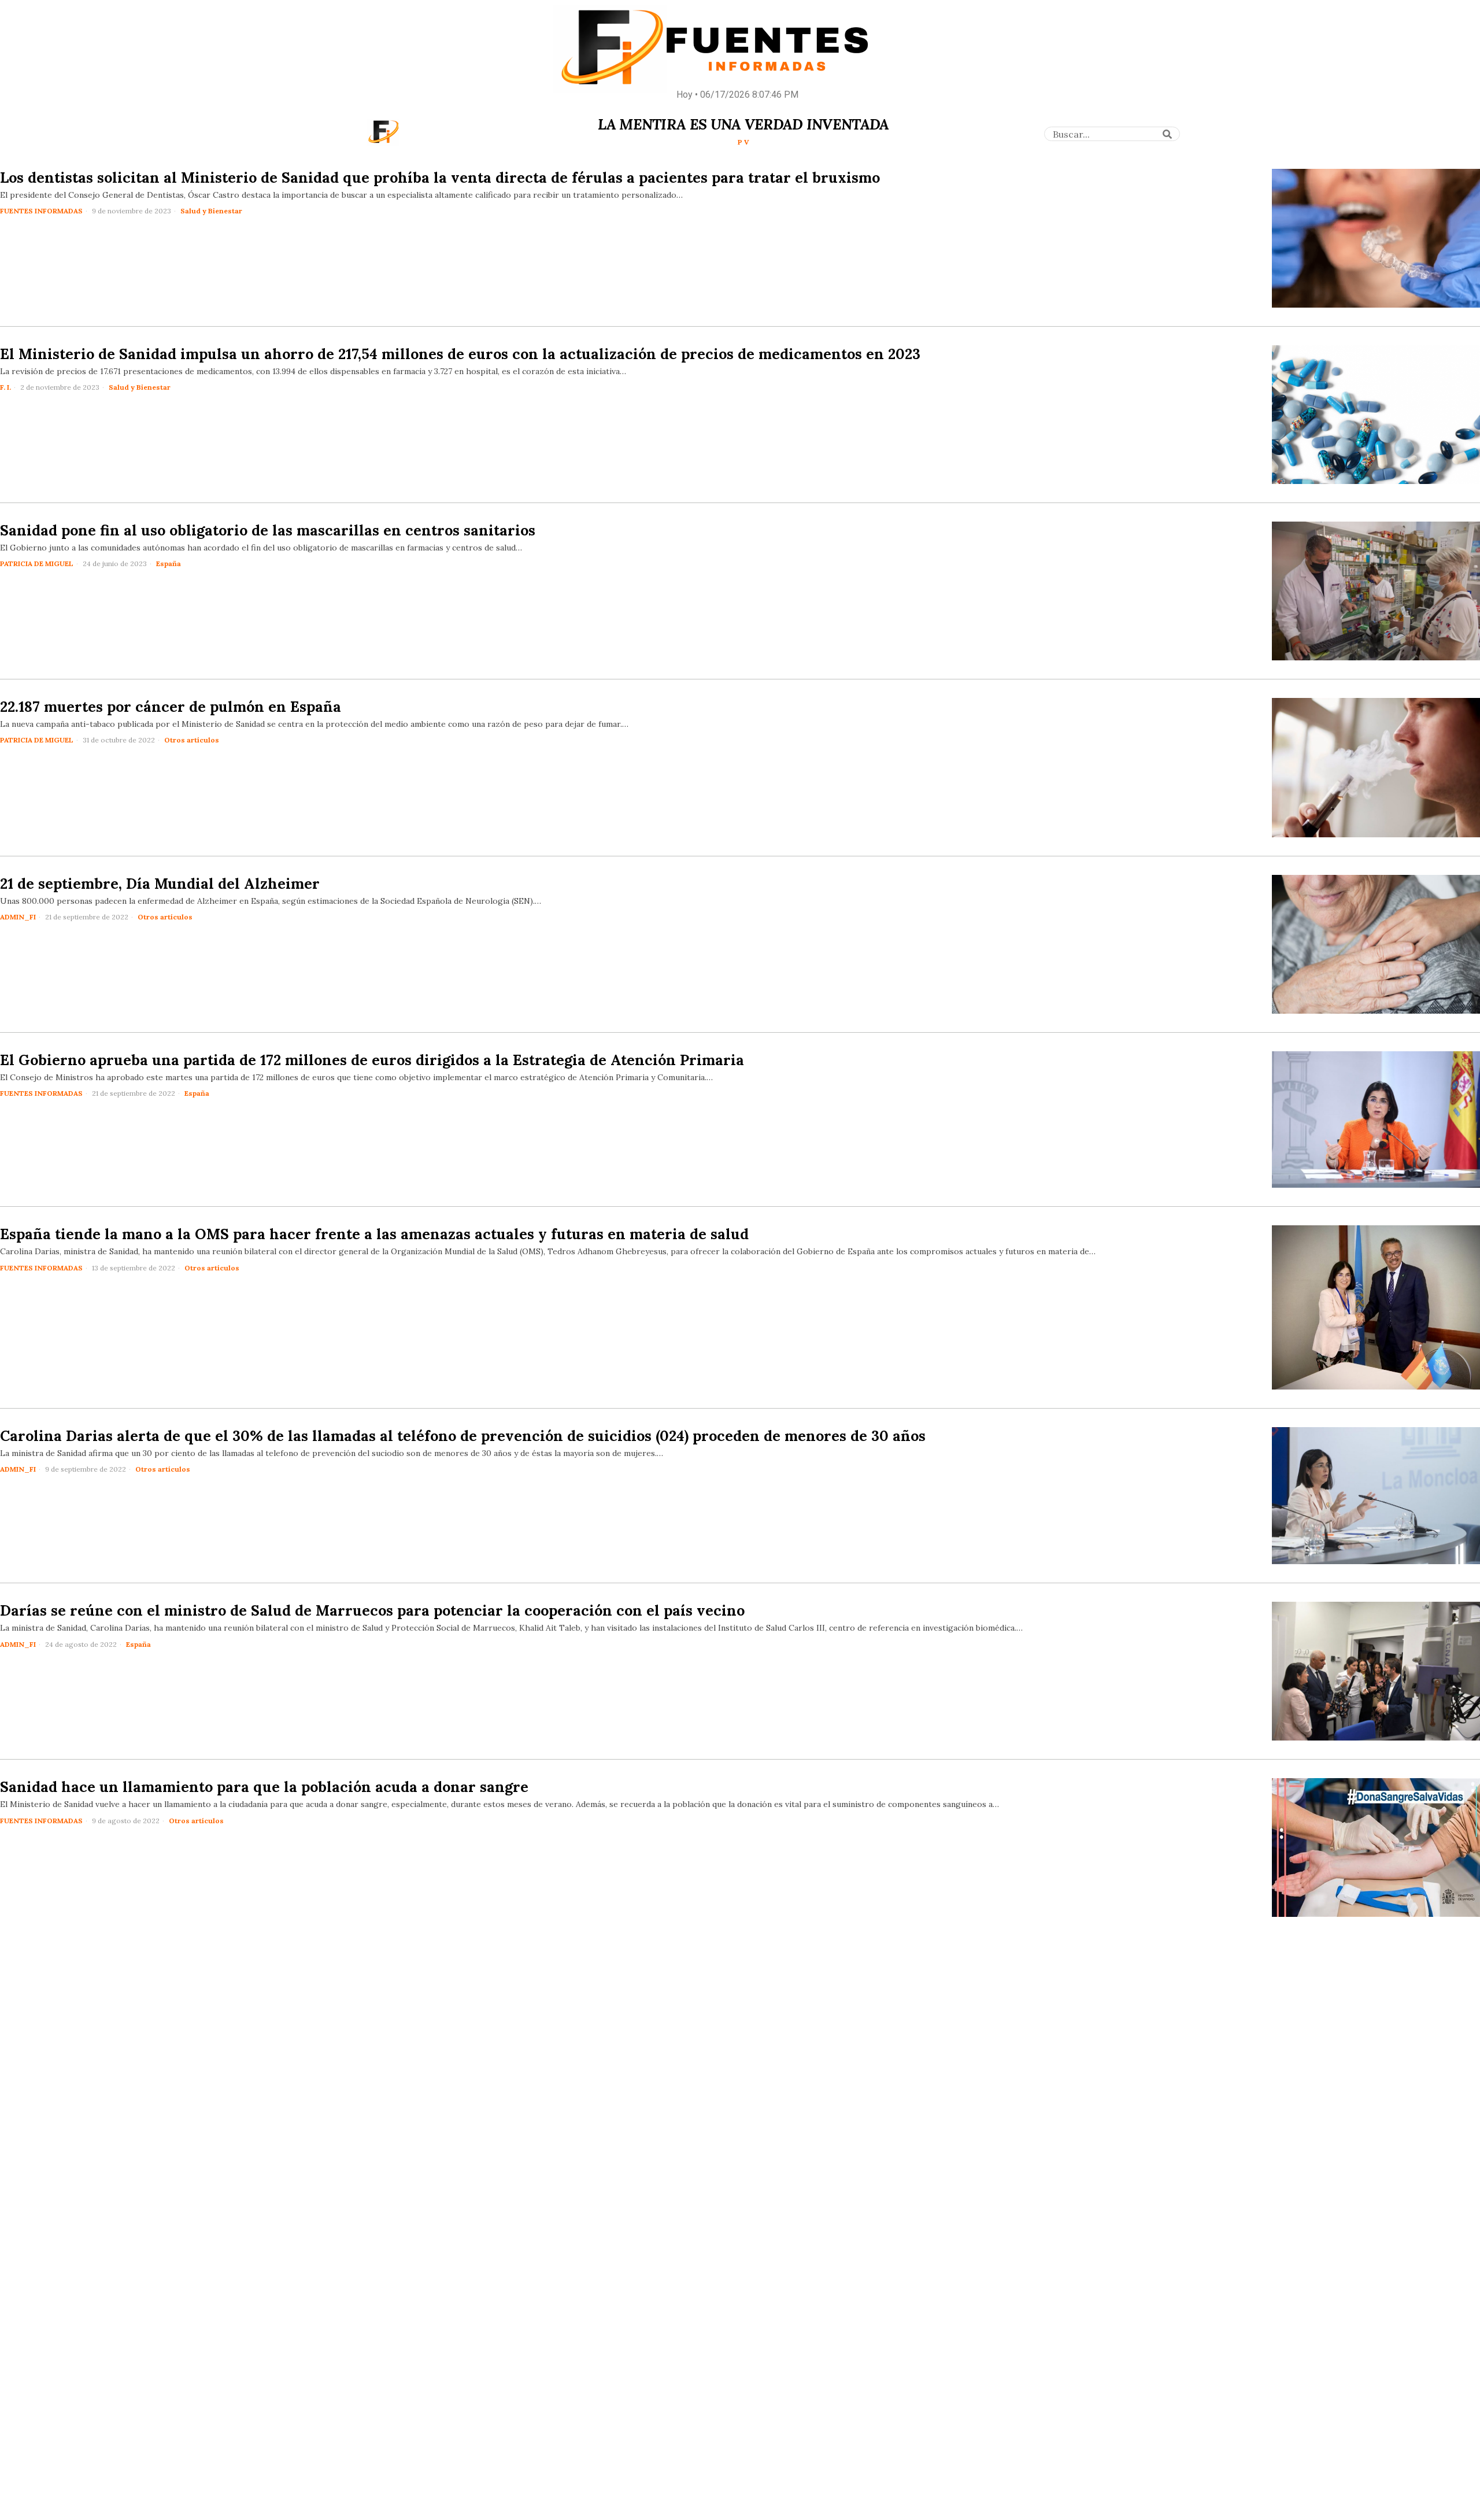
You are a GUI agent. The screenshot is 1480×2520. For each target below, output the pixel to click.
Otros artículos (192, 740)
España (169, 564)
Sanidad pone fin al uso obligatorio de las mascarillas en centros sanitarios (268, 530)
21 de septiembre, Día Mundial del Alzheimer (160, 884)
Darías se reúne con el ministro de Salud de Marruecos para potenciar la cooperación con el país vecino (372, 1610)
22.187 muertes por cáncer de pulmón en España (171, 707)
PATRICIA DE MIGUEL (37, 564)
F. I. (5, 387)
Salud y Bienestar (211, 211)
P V (743, 142)
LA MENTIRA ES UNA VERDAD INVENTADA (743, 124)
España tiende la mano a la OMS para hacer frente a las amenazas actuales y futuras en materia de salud (374, 1234)
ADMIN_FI (18, 917)
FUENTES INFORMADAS (41, 211)
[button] (1167, 134)
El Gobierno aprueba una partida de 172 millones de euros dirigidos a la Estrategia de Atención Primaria (372, 1060)
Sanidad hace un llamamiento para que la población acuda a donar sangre (264, 1787)
